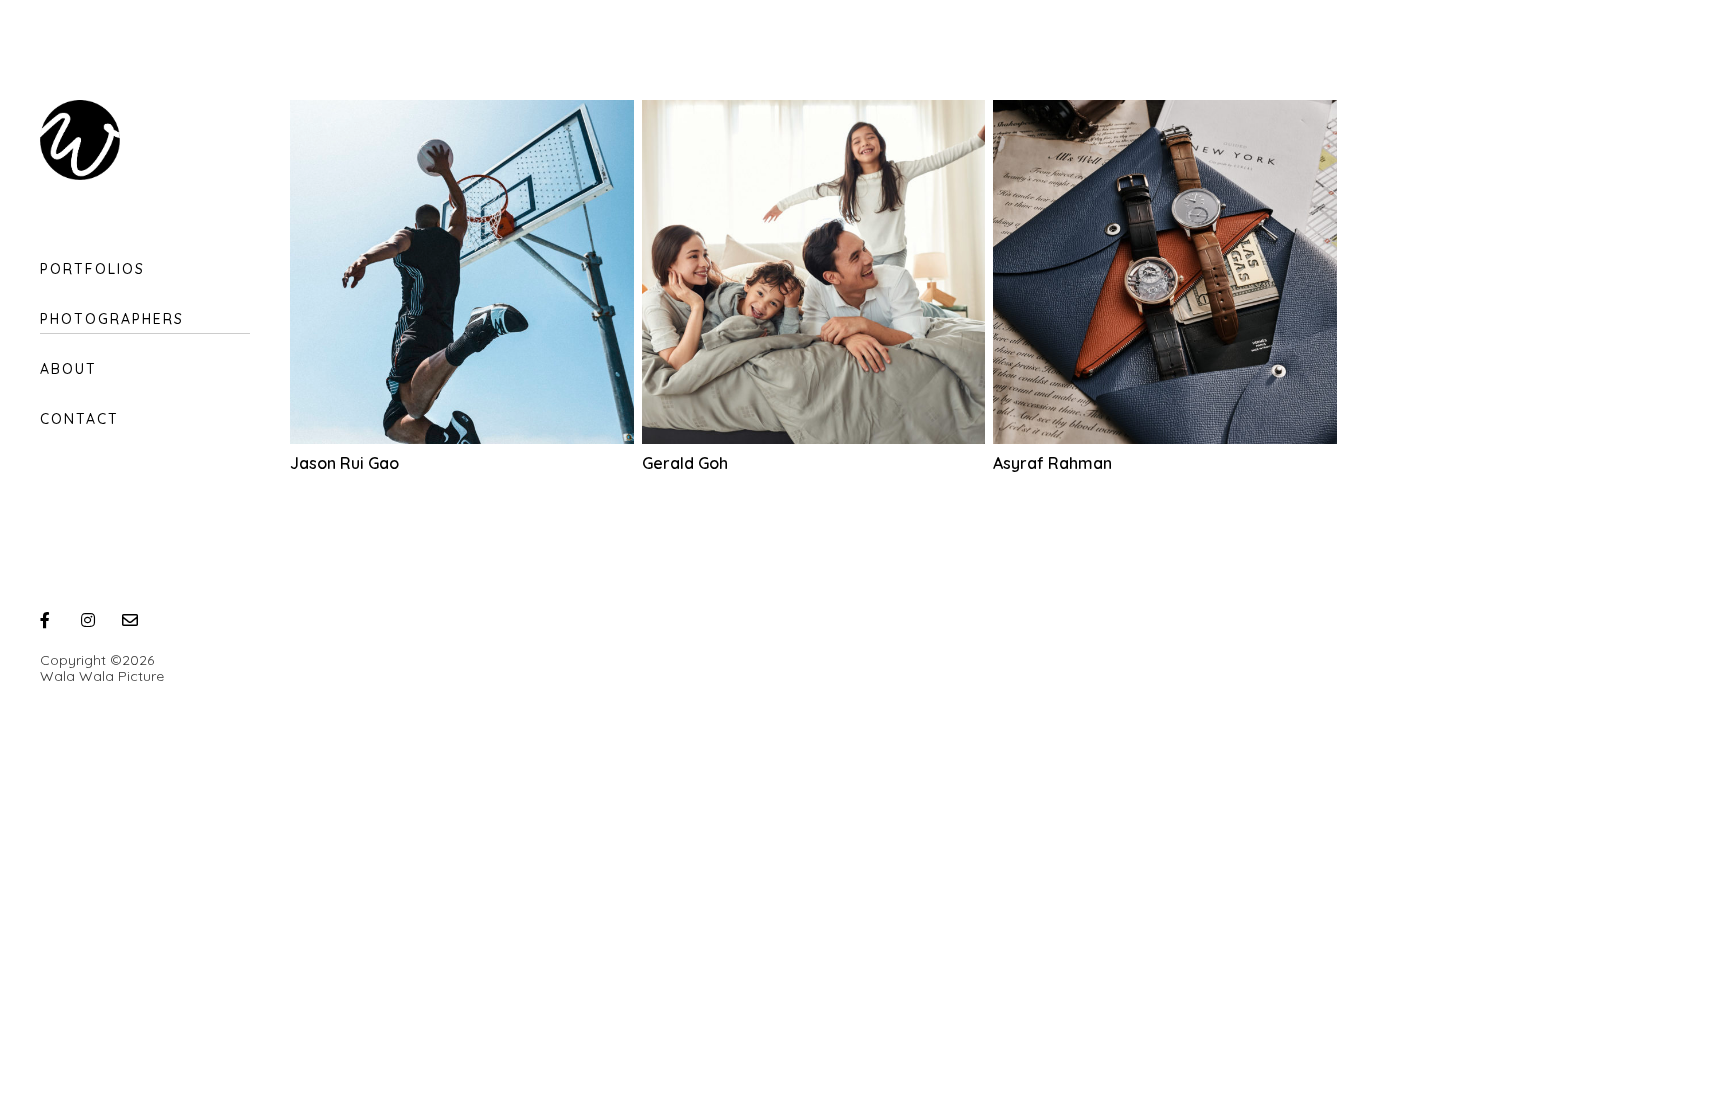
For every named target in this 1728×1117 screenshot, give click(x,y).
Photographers (112, 319)
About (68, 369)
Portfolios (92, 269)
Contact (79, 419)
